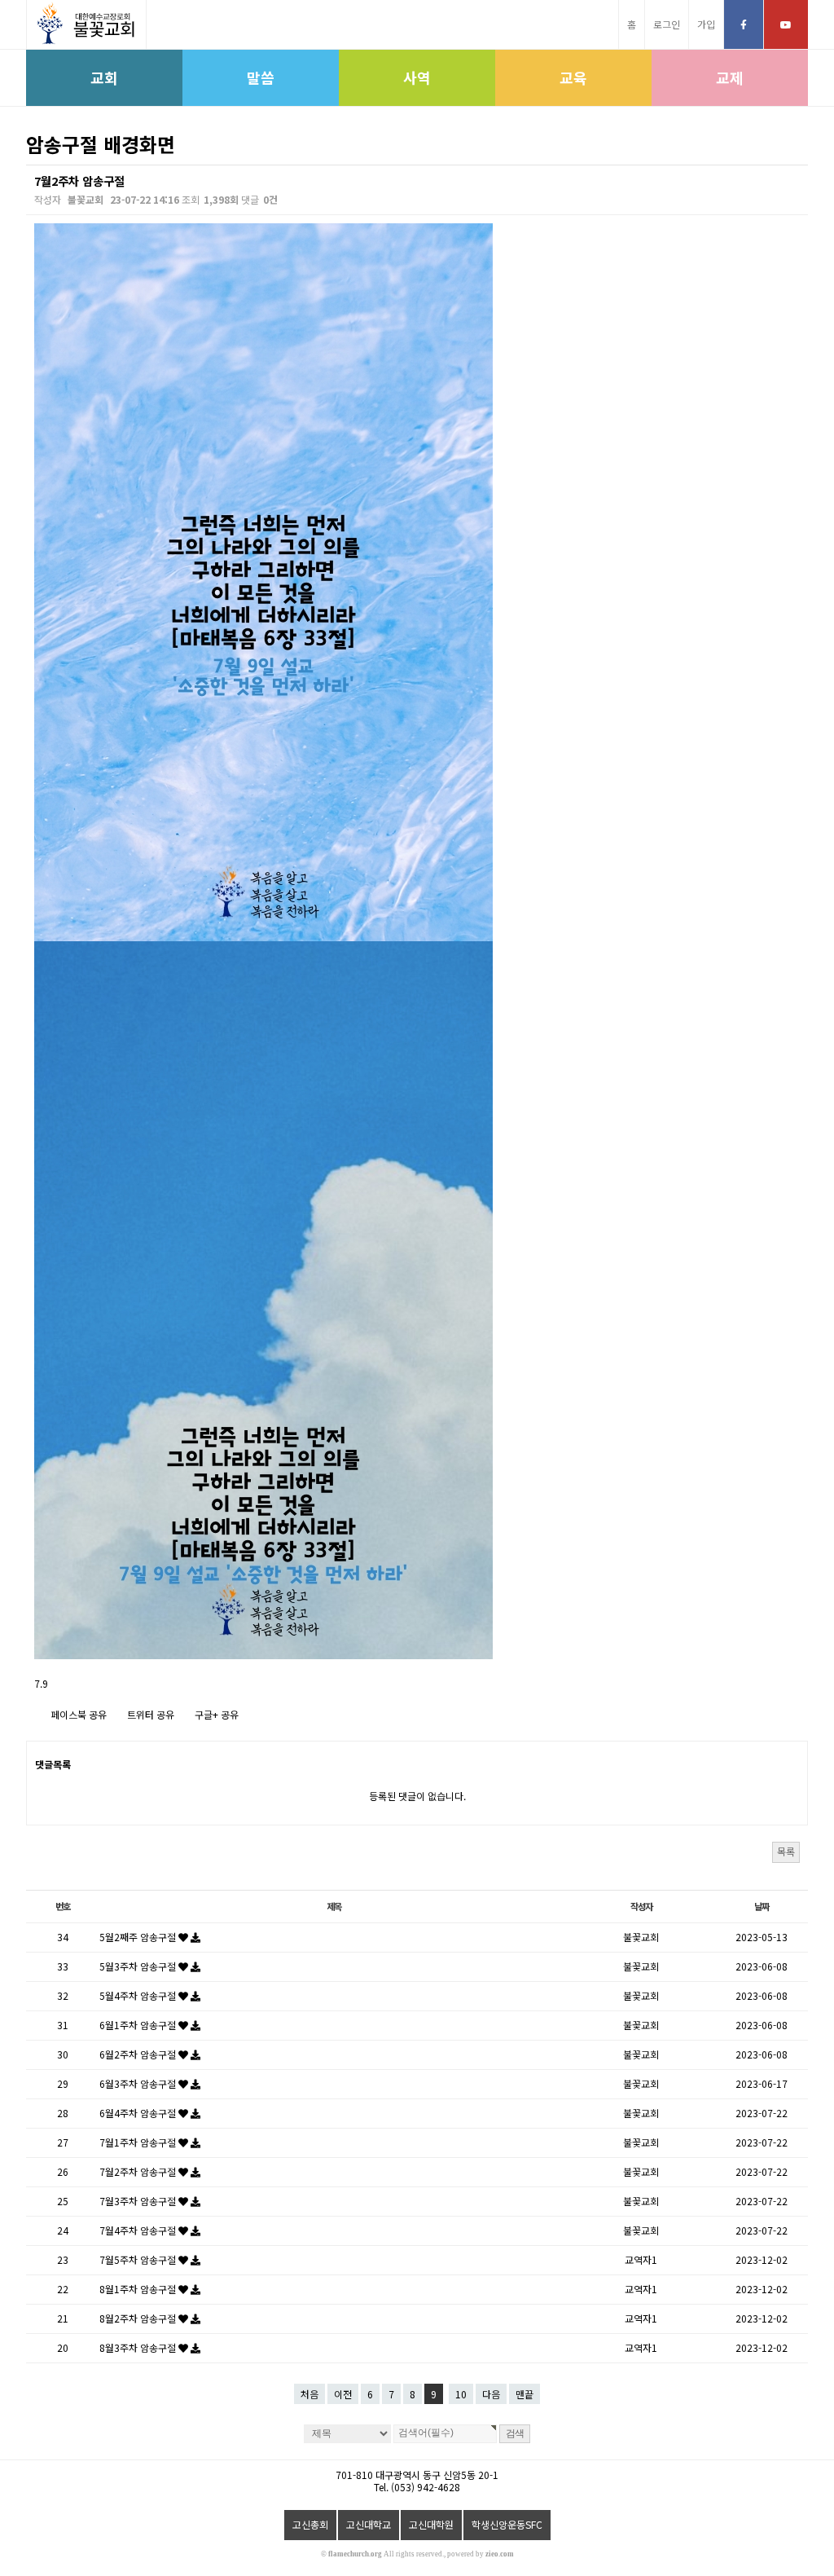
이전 (343, 2394)
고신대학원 (431, 2524)
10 (461, 2394)
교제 (730, 77)
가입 (706, 24)
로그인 (667, 24)
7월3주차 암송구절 (139, 2201)
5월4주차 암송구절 (139, 1995)
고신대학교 (369, 2524)
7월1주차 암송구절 (139, 2142)
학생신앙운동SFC (507, 2524)
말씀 (261, 77)
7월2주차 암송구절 (139, 2171)
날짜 (762, 1906)
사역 (417, 77)
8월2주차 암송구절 (139, 2318)
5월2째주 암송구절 (139, 1937)
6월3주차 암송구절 (139, 2083)
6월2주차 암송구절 (139, 2054)
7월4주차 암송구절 (139, 2230)
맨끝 (525, 2394)
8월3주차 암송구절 (139, 2347)
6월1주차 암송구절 (139, 2025)
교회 (104, 77)
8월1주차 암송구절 (139, 2289)
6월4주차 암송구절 (139, 2113)
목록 (786, 1851)
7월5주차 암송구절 (139, 2259)
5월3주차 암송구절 (139, 1966)
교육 (573, 77)
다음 (491, 2394)
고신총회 (310, 2524)
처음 (309, 2394)
